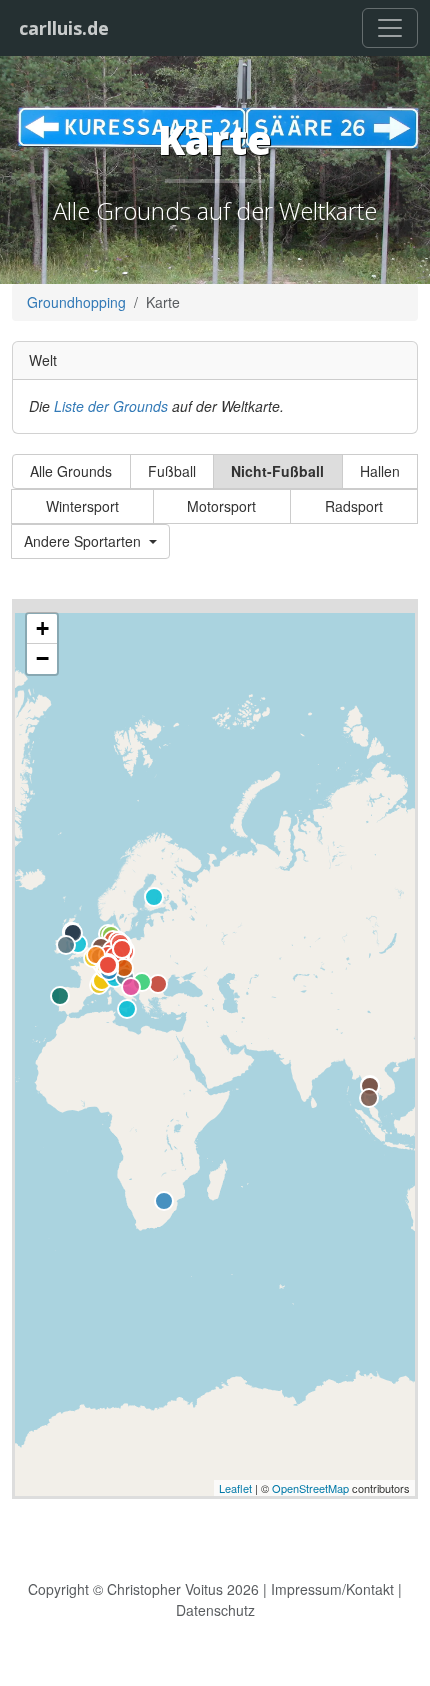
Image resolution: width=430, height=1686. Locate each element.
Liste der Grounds (111, 406)
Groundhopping (76, 302)
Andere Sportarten (84, 541)
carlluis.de (64, 28)
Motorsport (221, 506)
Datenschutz (215, 1610)
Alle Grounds (71, 471)
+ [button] (42, 628)
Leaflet (235, 1488)
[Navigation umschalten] (390, 28)
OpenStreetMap (310, 1488)
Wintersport (82, 506)
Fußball (172, 471)
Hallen (380, 471)
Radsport (354, 506)
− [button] (42, 658)
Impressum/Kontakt (332, 1589)
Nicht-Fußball (277, 471)
